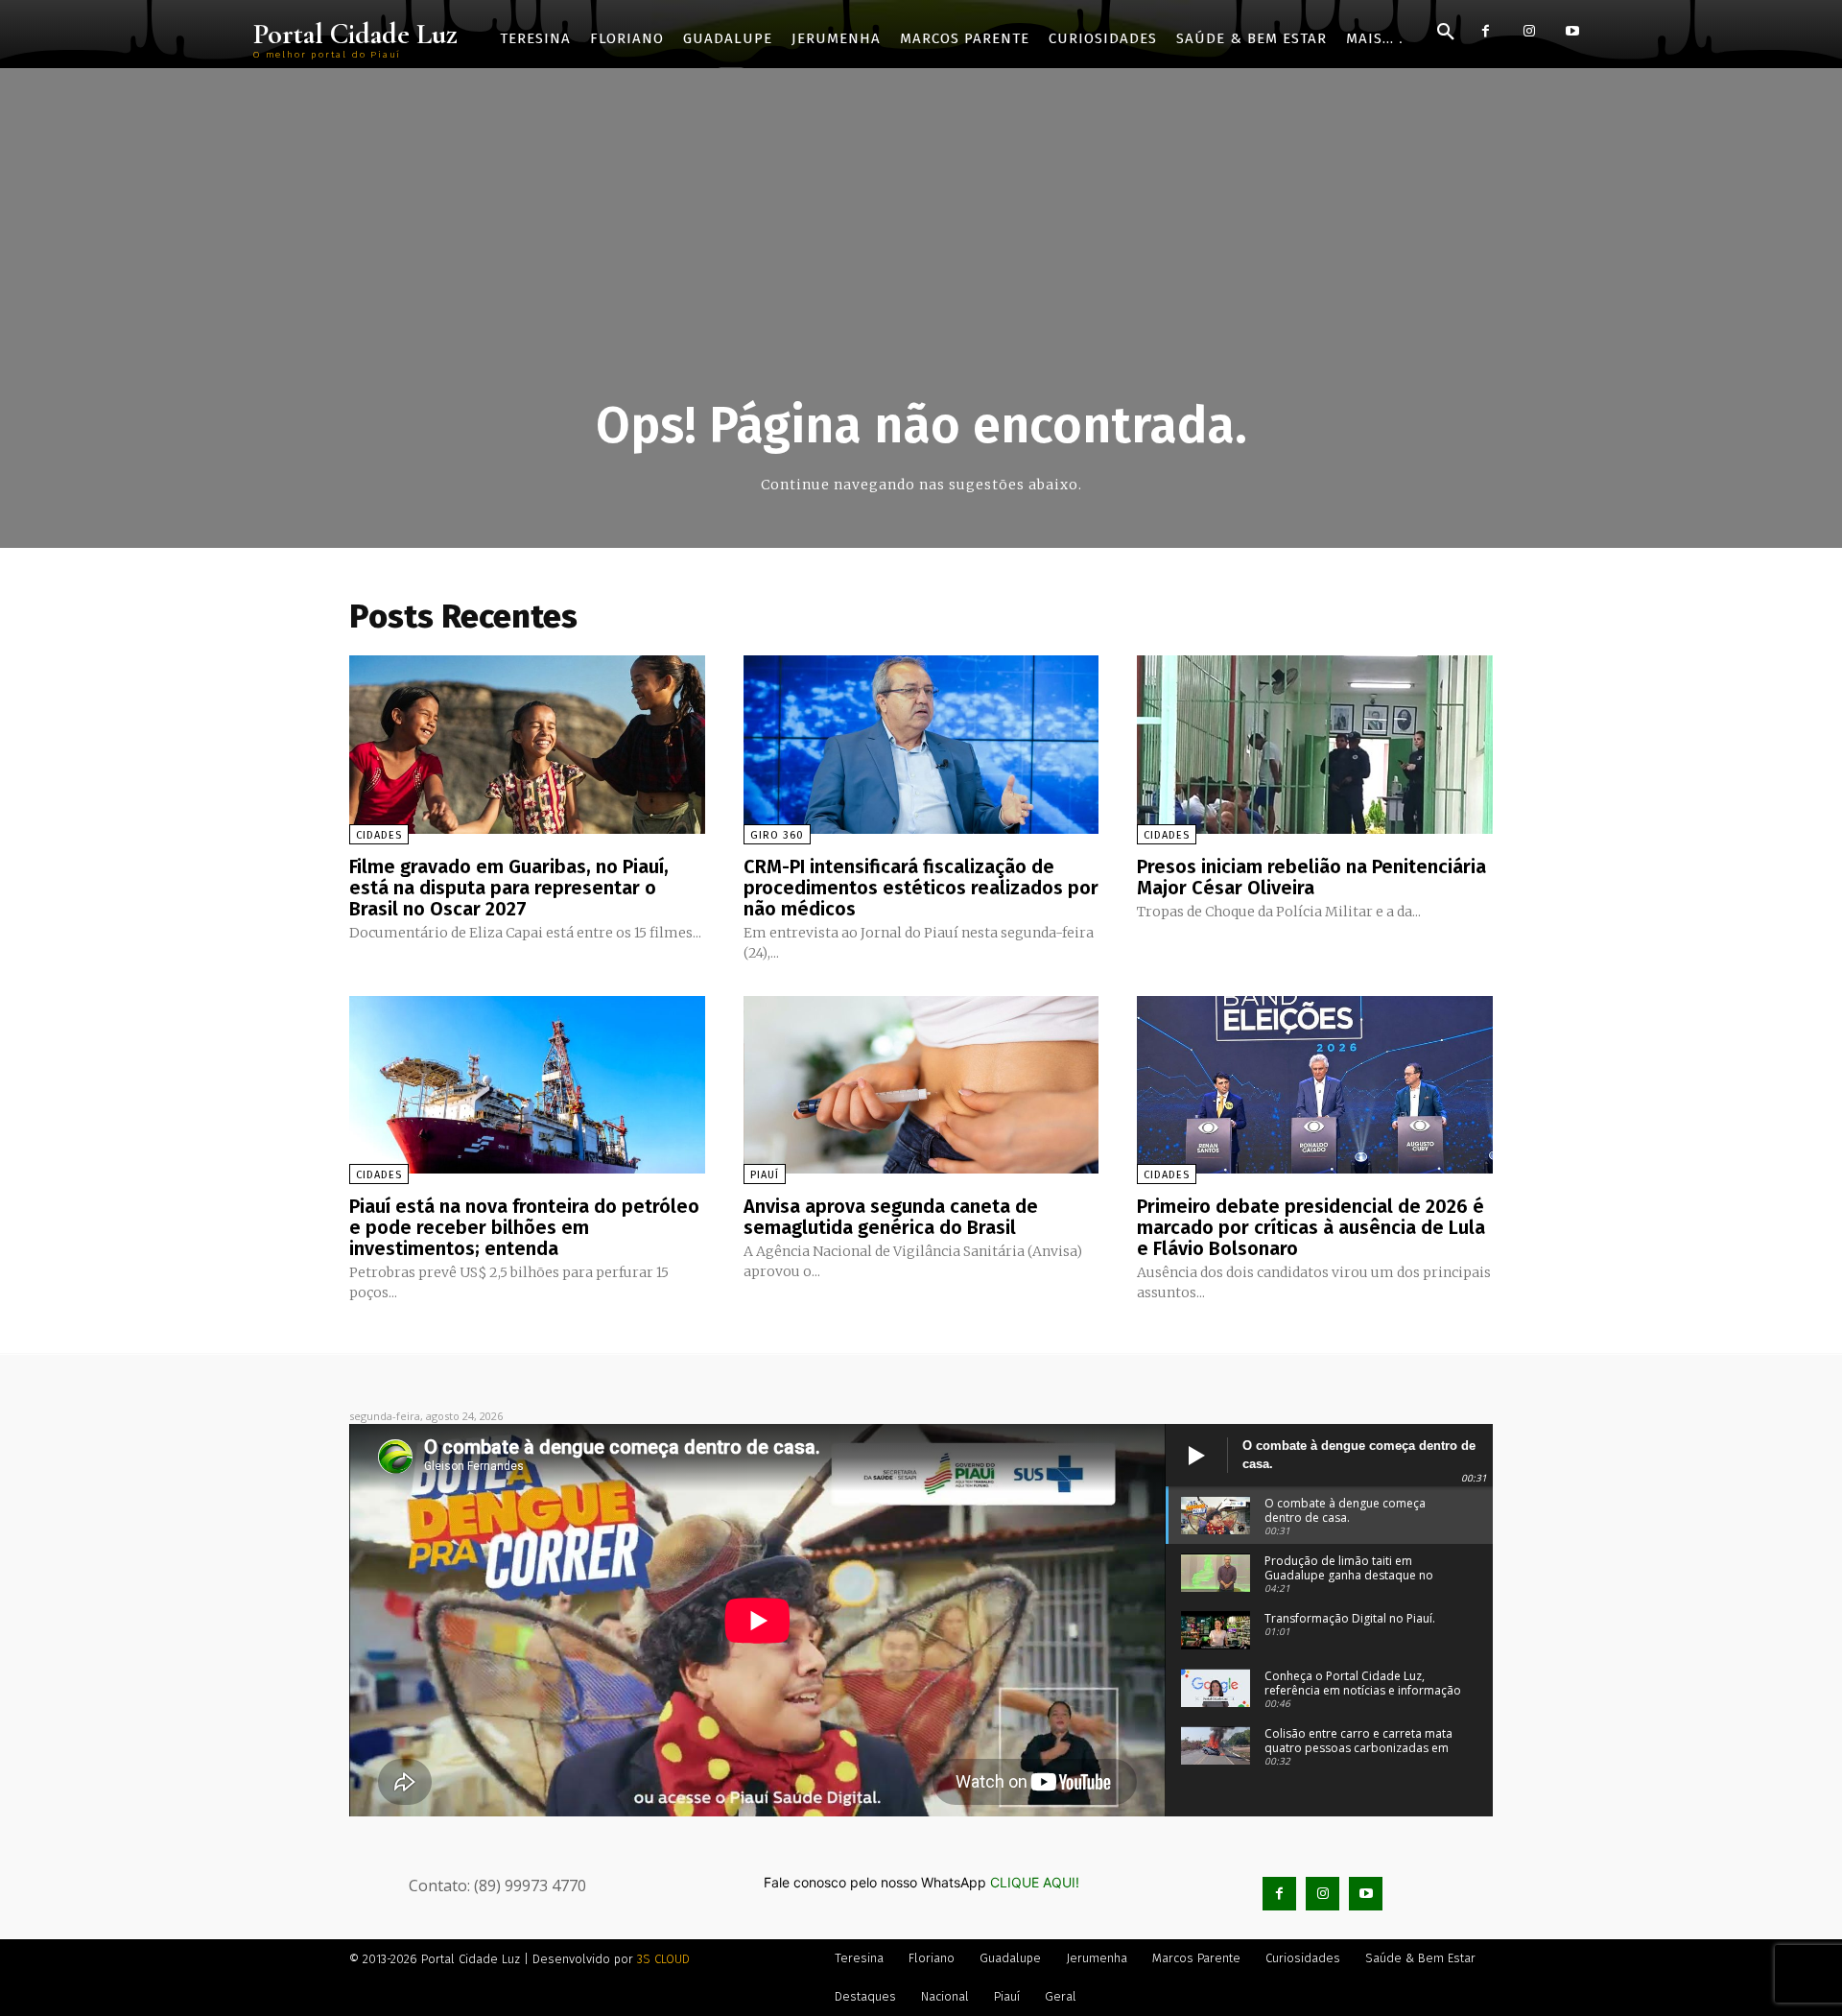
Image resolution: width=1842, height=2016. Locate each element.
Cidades (379, 835)
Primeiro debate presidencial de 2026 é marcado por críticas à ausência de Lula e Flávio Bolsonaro (1311, 1227)
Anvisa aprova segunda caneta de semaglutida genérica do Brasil (891, 1217)
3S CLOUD (663, 1959)
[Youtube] (1572, 31)
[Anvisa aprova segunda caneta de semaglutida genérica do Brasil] (921, 1085)
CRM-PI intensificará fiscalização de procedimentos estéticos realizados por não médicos (921, 888)
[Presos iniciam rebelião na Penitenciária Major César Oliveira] (1315, 744)
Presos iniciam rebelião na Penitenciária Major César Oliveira (1311, 877)
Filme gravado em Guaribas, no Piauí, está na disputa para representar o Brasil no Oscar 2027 (509, 888)
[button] (1446, 33)
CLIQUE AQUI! (1035, 1882)
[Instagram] (1529, 31)
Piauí (765, 1175)
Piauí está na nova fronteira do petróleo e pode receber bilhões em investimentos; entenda (524, 1227)
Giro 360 (777, 835)
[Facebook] (1486, 31)
